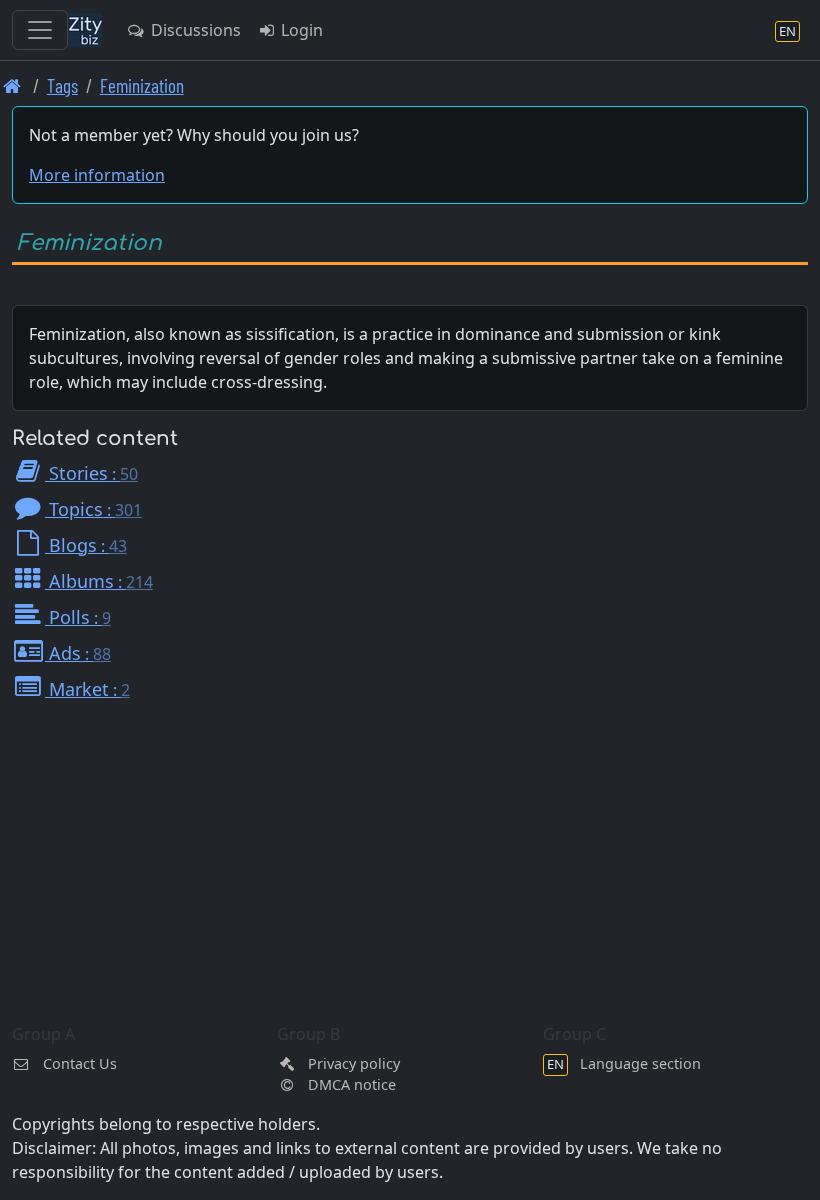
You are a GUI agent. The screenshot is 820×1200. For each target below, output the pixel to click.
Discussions (194, 30)
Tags (62, 85)
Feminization (142, 85)
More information (97, 175)
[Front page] (12, 85)
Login (300, 30)
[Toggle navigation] (40, 30)
